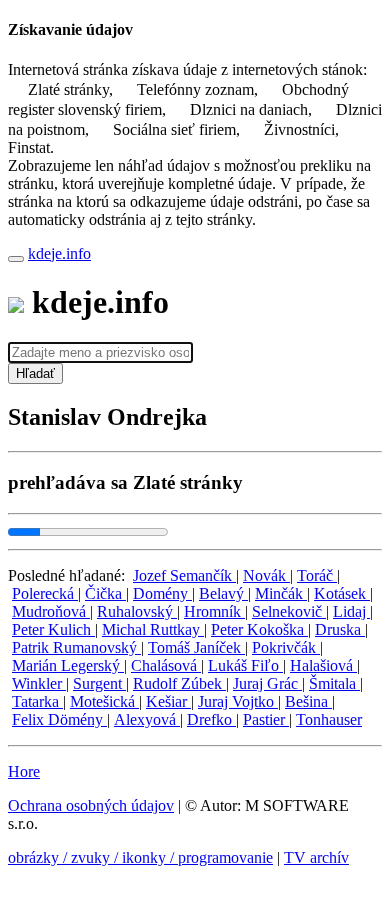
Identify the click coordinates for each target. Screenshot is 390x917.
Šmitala (334, 683)
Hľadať (35, 373)
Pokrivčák (286, 647)
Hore (24, 771)
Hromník (214, 611)
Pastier (266, 719)
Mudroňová (51, 611)
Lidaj (351, 611)
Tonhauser (329, 719)
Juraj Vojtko (238, 701)
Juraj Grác (267, 683)
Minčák (281, 593)
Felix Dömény (59, 719)
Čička (105, 593)
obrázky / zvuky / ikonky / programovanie (140, 857)
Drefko (211, 719)
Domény (162, 593)
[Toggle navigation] (16, 259)
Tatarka (37, 701)
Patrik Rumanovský (76, 647)
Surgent (99, 683)
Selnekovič (289, 611)
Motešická (104, 701)
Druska (340, 629)
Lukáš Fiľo (245, 665)
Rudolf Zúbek (179, 683)
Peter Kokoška (259, 629)
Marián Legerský (68, 665)
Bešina (308, 701)
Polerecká (45, 593)
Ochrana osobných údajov (91, 805)
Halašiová (323, 665)
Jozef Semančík (184, 575)
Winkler (39, 683)
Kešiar (168, 701)
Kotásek (342, 593)
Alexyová (147, 719)
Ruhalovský (137, 611)
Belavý (223, 593)
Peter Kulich (53, 629)
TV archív (316, 857)
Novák (266, 575)
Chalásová (166, 665)
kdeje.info (59, 253)
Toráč (317, 575)
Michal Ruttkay (153, 629)
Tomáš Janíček (196, 647)
